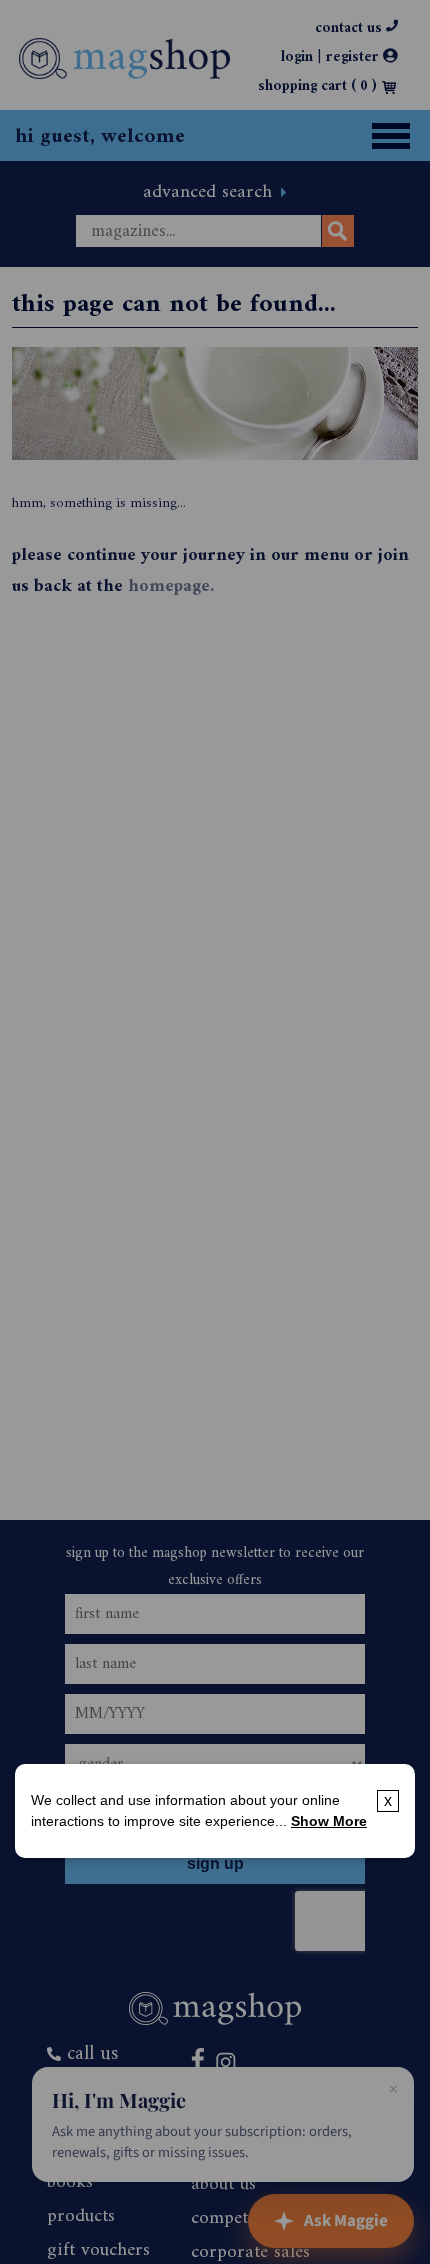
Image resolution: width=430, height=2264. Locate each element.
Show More (329, 1821)
